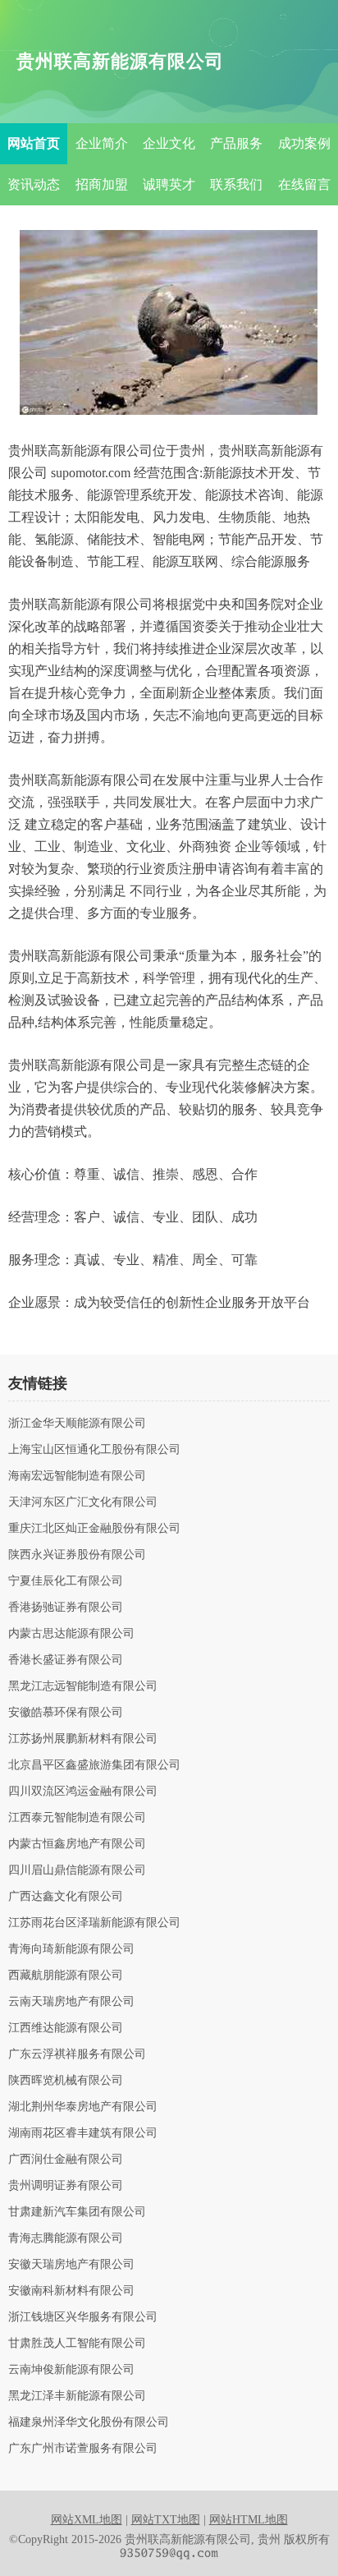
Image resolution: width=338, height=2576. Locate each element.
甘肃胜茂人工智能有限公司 (77, 2344)
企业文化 (169, 143)
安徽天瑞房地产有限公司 (71, 2265)
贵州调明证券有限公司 (66, 2186)
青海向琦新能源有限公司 (71, 1949)
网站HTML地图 (249, 2520)
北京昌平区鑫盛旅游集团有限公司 (94, 1765)
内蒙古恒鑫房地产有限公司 (77, 1844)
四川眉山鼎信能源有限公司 (77, 1870)
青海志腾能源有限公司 (66, 2238)
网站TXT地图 (166, 2520)
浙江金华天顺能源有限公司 (77, 1424)
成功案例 (304, 143)
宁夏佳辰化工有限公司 (66, 1581)
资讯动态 (34, 184)
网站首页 (34, 143)
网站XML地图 (87, 2520)
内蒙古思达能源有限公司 (71, 1634)
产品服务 (236, 143)
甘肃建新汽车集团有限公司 (77, 2212)
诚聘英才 (169, 184)
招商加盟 (102, 184)
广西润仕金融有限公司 (66, 2160)
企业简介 (102, 143)
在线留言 (304, 184)
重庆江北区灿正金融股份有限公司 (94, 1529)
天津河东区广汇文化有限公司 (83, 1502)
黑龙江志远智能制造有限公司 (83, 1686)
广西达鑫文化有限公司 (66, 1897)
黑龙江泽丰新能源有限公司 (77, 2396)
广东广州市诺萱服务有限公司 (83, 2449)
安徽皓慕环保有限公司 (66, 1713)
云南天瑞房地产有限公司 (71, 2002)
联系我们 (236, 184)
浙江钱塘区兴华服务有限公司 (83, 2317)
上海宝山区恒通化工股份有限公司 (94, 1450)
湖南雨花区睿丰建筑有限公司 (83, 2133)
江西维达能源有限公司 (66, 2028)
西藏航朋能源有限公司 (66, 1976)
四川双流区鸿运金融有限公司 (83, 1792)
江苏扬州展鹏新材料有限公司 (83, 1739)
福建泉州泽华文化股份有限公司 (89, 2422)
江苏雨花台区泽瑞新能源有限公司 (94, 1923)
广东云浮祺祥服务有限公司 (77, 2054)
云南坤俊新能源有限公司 (71, 2370)
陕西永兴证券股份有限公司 (77, 1555)
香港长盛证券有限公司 (66, 1660)
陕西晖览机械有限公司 (66, 2081)
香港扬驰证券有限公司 (66, 1608)
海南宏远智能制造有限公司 (77, 1476)
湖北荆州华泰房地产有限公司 (83, 2107)
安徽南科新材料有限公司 (71, 2291)
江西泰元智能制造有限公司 (77, 1818)
